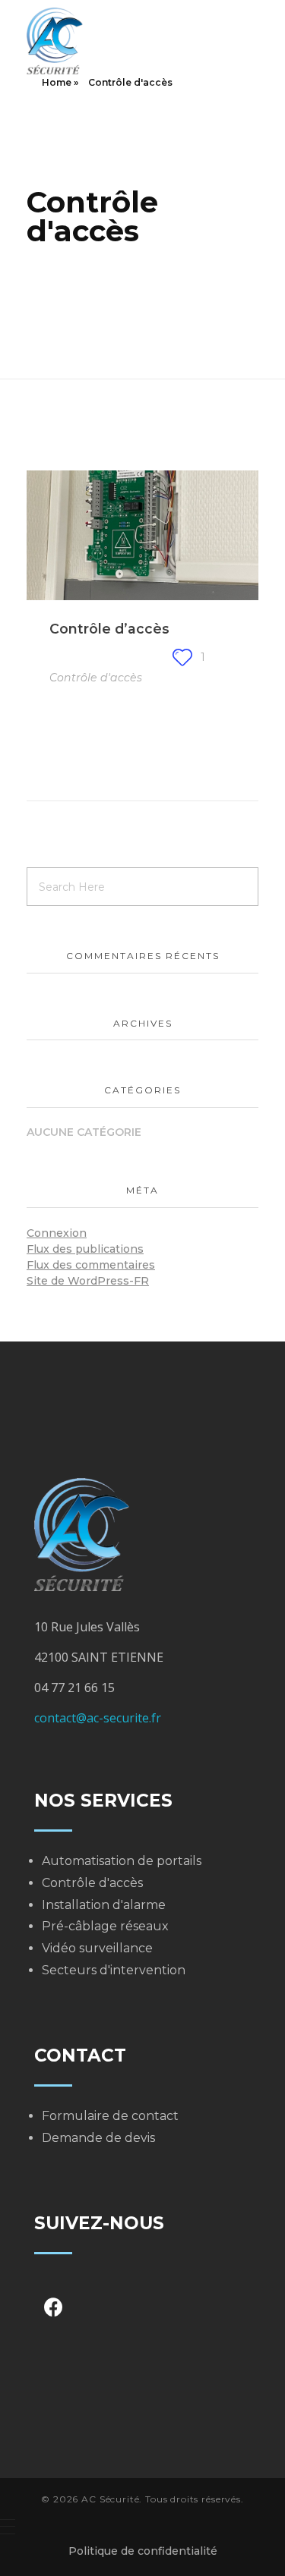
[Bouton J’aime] (182, 657)
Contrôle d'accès (96, 678)
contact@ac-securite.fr (98, 1718)
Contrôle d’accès (109, 629)
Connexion (57, 1233)
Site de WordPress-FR (88, 1281)
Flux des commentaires (91, 1265)
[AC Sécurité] (97, 41)
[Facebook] (53, 2307)
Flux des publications (85, 1249)
